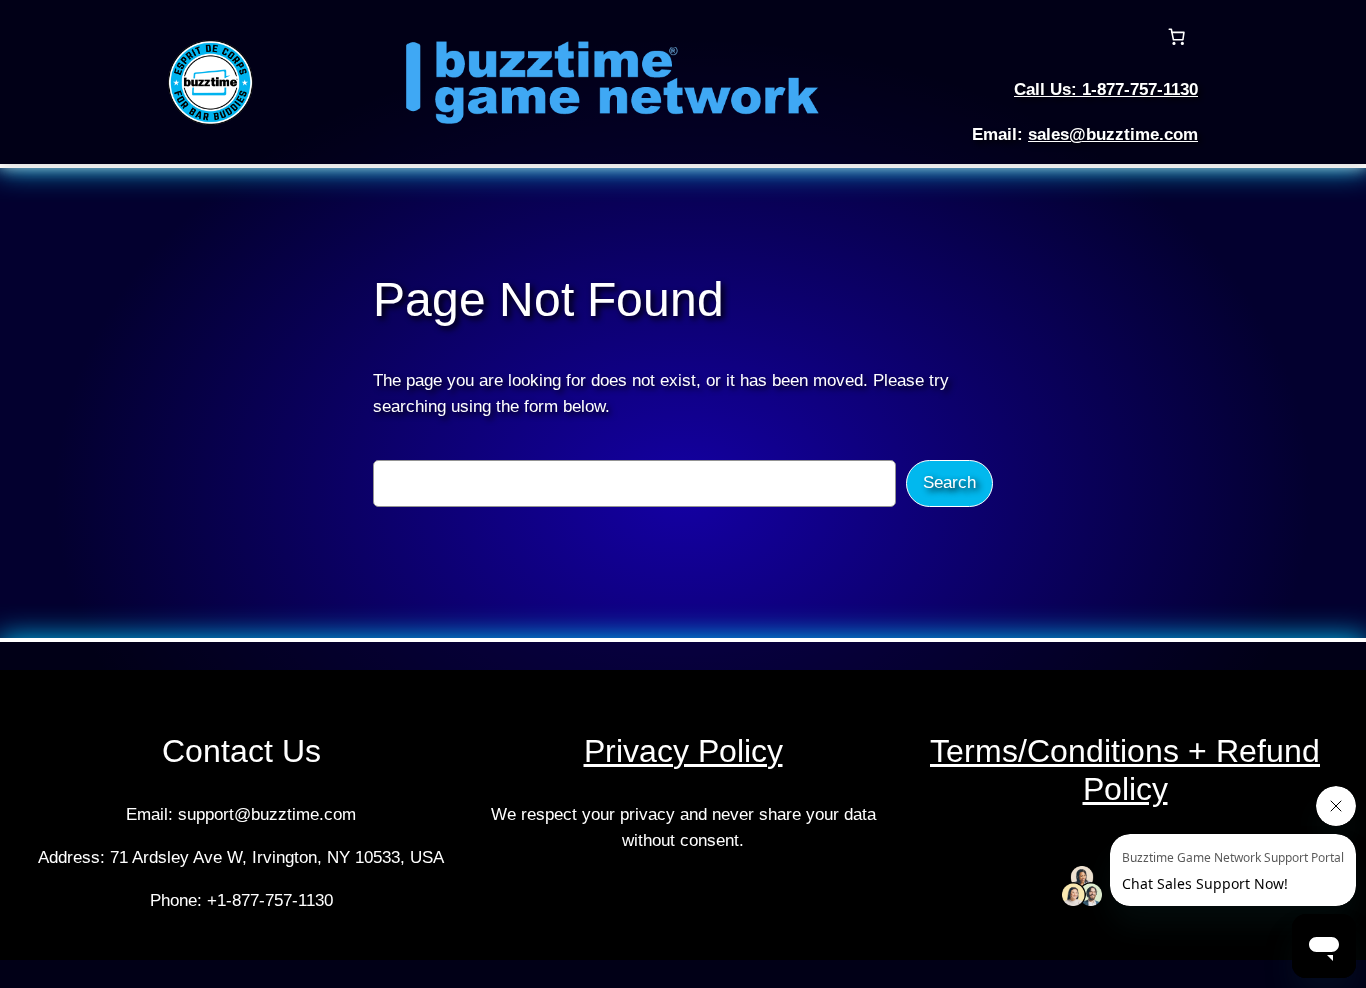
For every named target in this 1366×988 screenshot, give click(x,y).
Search (949, 482)
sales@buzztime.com (1113, 134)
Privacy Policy (683, 751)
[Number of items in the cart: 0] (1177, 37)
